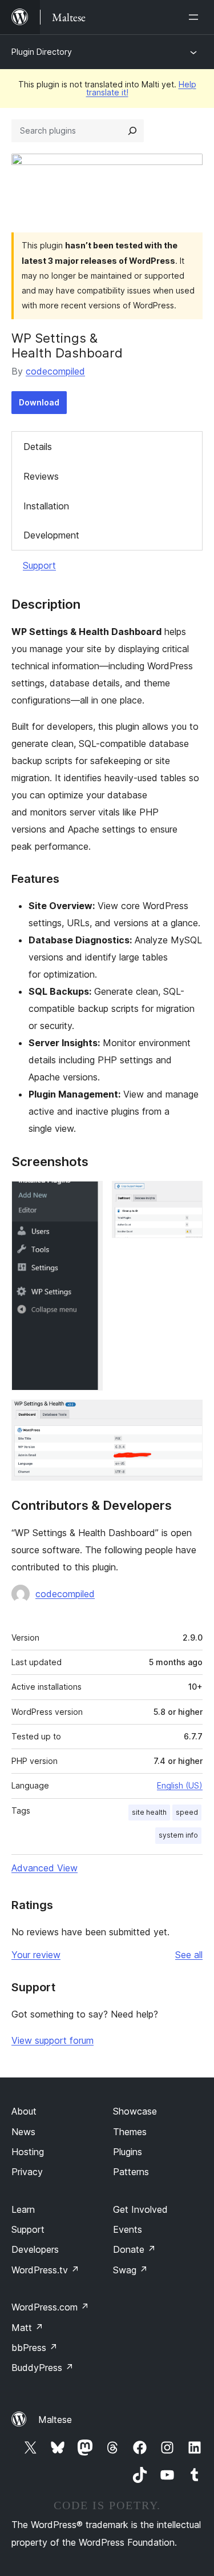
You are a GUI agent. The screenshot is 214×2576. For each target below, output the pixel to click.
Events (128, 2229)
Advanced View (45, 1868)
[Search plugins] (132, 131)
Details (38, 447)
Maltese (55, 2420)
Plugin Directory (42, 52)
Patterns (131, 2172)
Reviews (41, 476)
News (23, 2132)
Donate (134, 2249)
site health (149, 1812)
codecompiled (55, 371)
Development (51, 535)
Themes (130, 2132)
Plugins (128, 2152)
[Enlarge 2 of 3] (187, 1196)
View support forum (53, 2040)
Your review (36, 1955)
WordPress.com (50, 2307)
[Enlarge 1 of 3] (87, 1196)
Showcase (135, 2111)
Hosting (28, 2152)
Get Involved (140, 2209)
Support (39, 565)
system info (178, 1835)
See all (189, 1955)
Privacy (27, 2172)
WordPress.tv (45, 2270)
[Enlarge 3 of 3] (187, 1415)
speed (187, 1812)
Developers (35, 2249)
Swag (130, 2270)
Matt (27, 2328)
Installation (46, 506)
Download (39, 402)
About (24, 2111)
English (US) (180, 1785)
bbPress (35, 2348)
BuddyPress (43, 2368)
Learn (23, 2209)
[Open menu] (196, 17)
